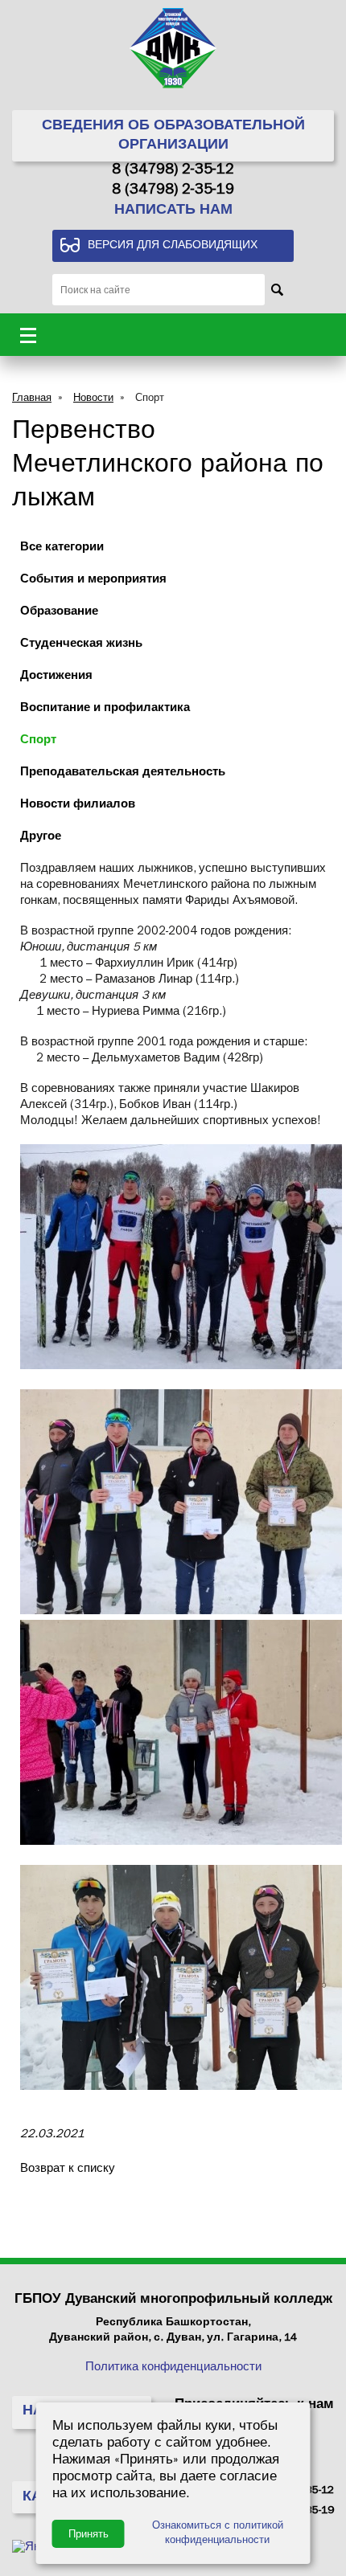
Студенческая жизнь (81, 645)
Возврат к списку (68, 2170)
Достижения (56, 677)
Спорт (150, 399)
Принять (89, 2534)
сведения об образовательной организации (173, 137)
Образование (59, 613)
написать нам (173, 211)
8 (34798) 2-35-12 (173, 171)
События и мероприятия (93, 581)
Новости (93, 399)
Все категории (62, 548)
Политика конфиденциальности (173, 2368)
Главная (32, 399)
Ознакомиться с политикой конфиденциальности (218, 2534)
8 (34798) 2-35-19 (173, 191)
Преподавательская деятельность (123, 773)
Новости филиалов (78, 806)
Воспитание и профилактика (105, 709)
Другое (41, 838)
